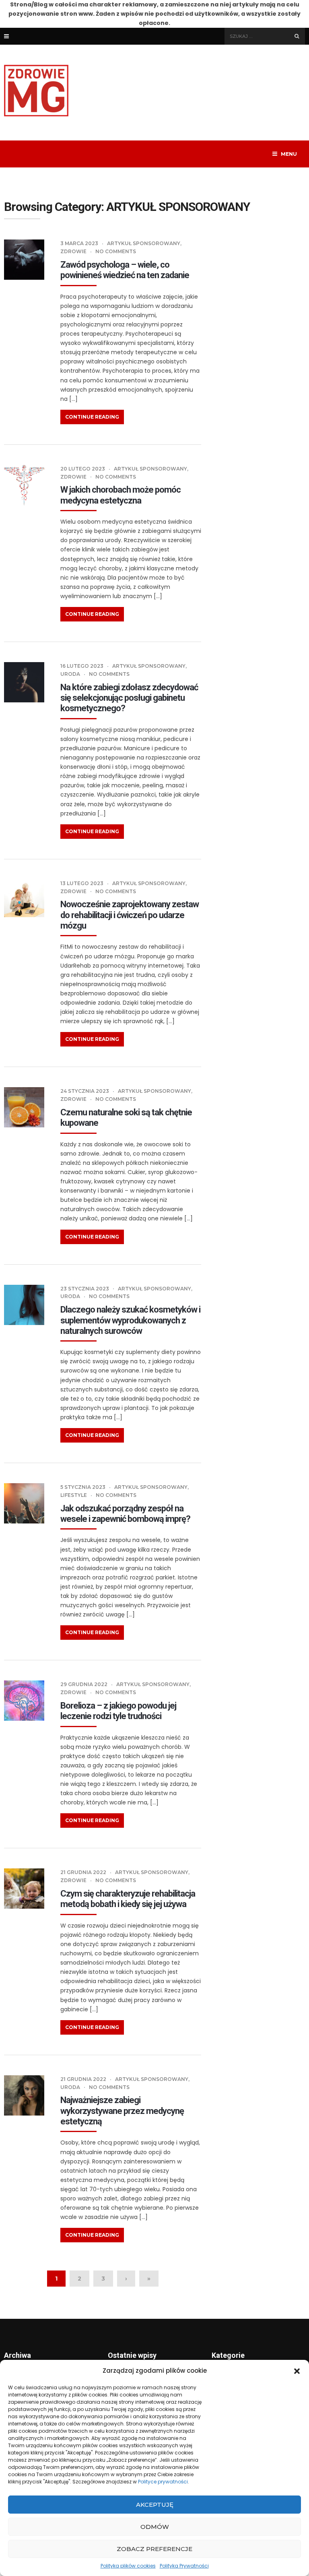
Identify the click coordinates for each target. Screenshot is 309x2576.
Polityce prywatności (163, 2482)
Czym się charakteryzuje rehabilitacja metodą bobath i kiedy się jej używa (128, 1899)
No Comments (116, 251)
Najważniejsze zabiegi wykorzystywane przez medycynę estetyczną (122, 2111)
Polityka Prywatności (184, 2566)
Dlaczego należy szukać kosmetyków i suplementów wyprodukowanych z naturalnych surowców (130, 1320)
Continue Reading (92, 417)
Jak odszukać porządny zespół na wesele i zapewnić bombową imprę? (125, 1514)
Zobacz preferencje (154, 2549)
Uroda (70, 674)
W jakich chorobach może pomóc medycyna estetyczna (121, 495)
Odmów (155, 2527)
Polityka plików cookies (128, 2566)
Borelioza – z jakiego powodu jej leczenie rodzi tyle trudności (118, 1711)
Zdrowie (73, 251)
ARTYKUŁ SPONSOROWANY (144, 243)
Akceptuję (155, 2505)
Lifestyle (74, 1495)
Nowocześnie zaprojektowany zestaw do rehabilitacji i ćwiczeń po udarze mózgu (130, 915)
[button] (297, 2371)
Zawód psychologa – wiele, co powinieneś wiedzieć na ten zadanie (125, 270)
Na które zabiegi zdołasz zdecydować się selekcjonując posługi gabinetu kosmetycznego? (129, 698)
